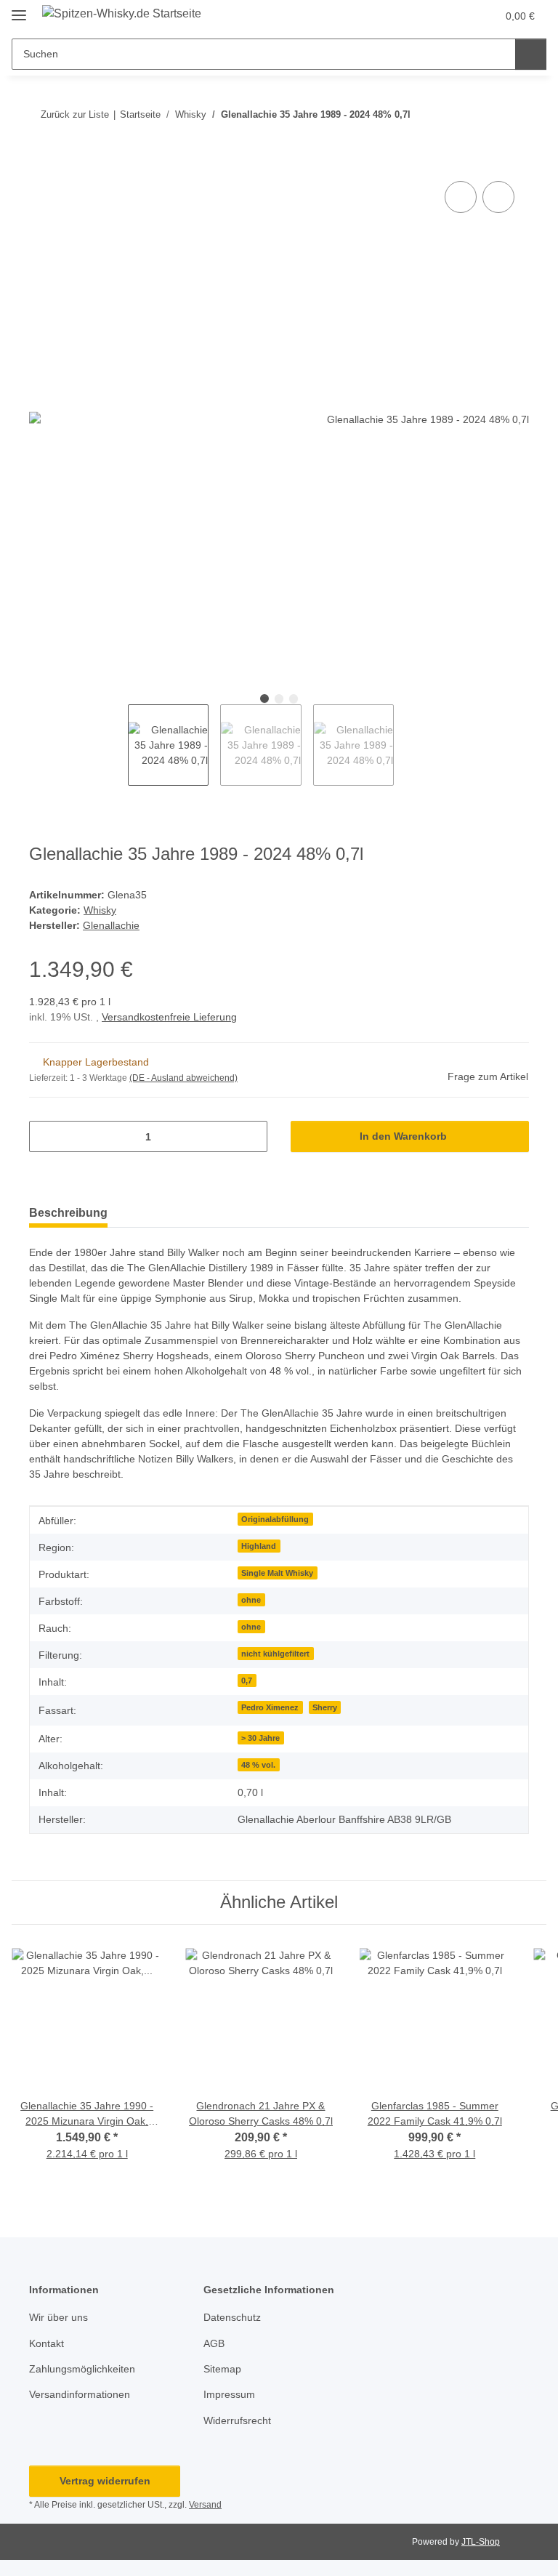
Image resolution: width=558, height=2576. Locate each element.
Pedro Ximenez (270, 1707)
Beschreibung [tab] (68, 1213)
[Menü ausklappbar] (19, 9)
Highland (259, 1546)
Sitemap (222, 2369)
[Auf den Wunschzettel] (498, 197)
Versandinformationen (80, 2394)
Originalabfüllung (275, 1519)
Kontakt (46, 2343)
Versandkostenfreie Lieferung (169, 1017)
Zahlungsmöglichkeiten (82, 2369)
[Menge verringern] (45, 1136)
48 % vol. (258, 1765)
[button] (428, 16)
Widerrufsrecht (237, 2420)
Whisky (100, 910)
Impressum (229, 2394)
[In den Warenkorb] (41, 161)
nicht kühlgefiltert (275, 1654)
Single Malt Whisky (277, 1573)
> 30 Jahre (260, 1738)
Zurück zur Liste (75, 114)
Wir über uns (58, 2317)
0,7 (247, 1681)
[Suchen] (531, 54)
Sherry (325, 1707)
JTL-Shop (481, 2542)
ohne (251, 1600)
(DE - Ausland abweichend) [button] (183, 1078)
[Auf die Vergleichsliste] (461, 197)
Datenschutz (232, 2317)
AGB (214, 2343)
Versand (205, 2505)
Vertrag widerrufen (105, 2481)
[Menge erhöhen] (251, 1136)
